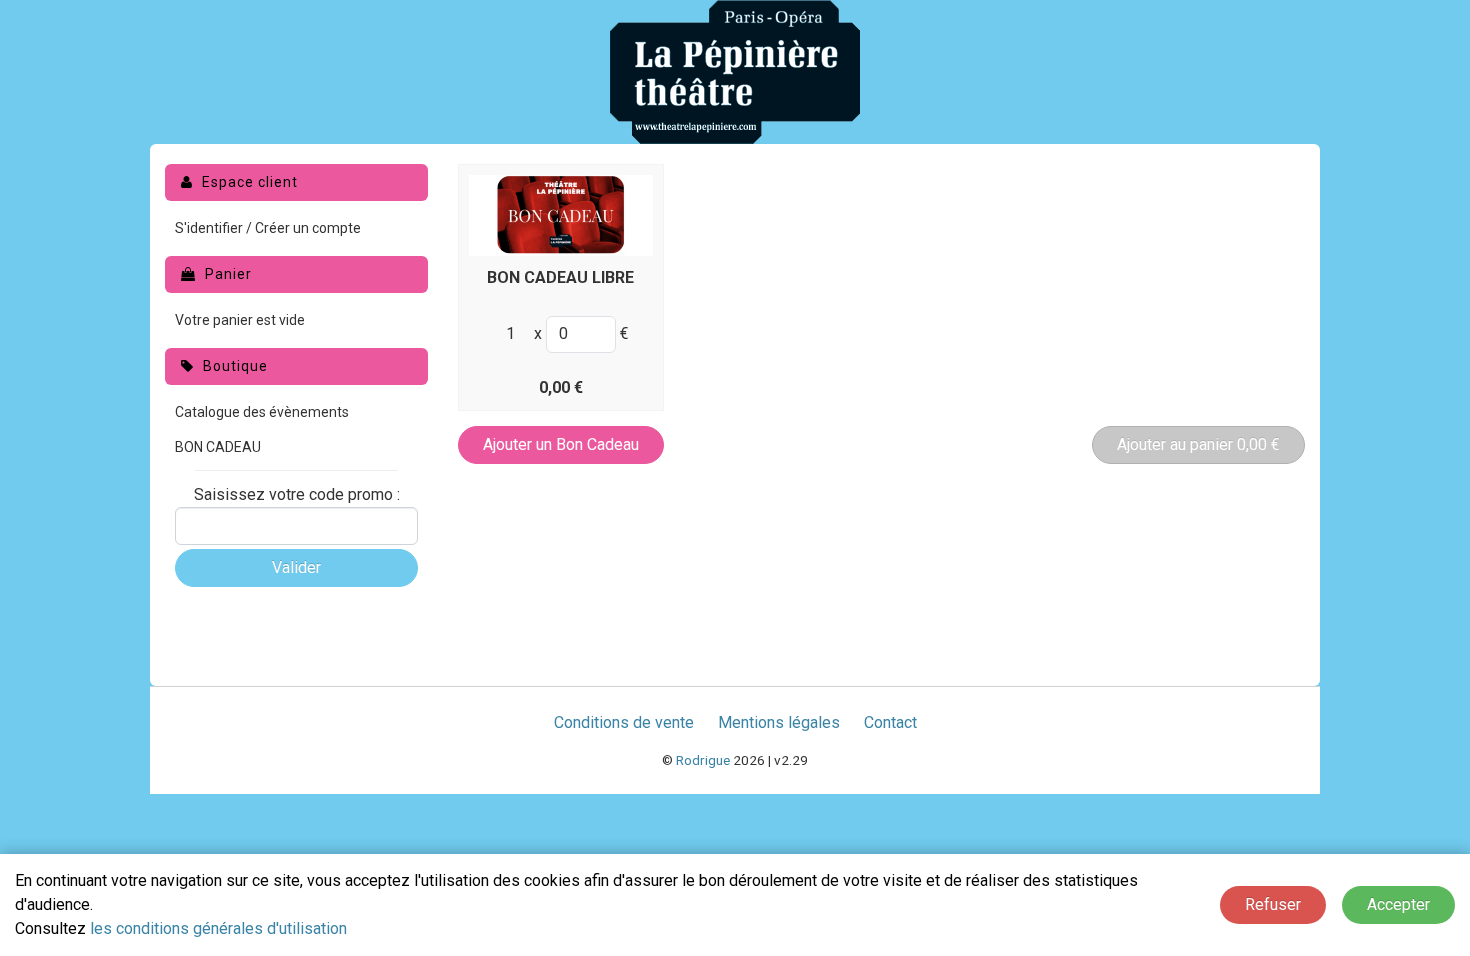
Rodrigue (703, 760)
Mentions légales (779, 722)
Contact (890, 722)
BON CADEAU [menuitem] (218, 447)
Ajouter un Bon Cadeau (561, 444)
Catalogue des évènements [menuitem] (262, 412)
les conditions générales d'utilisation (218, 928)
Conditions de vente (624, 722)
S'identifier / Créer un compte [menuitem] (268, 228)
